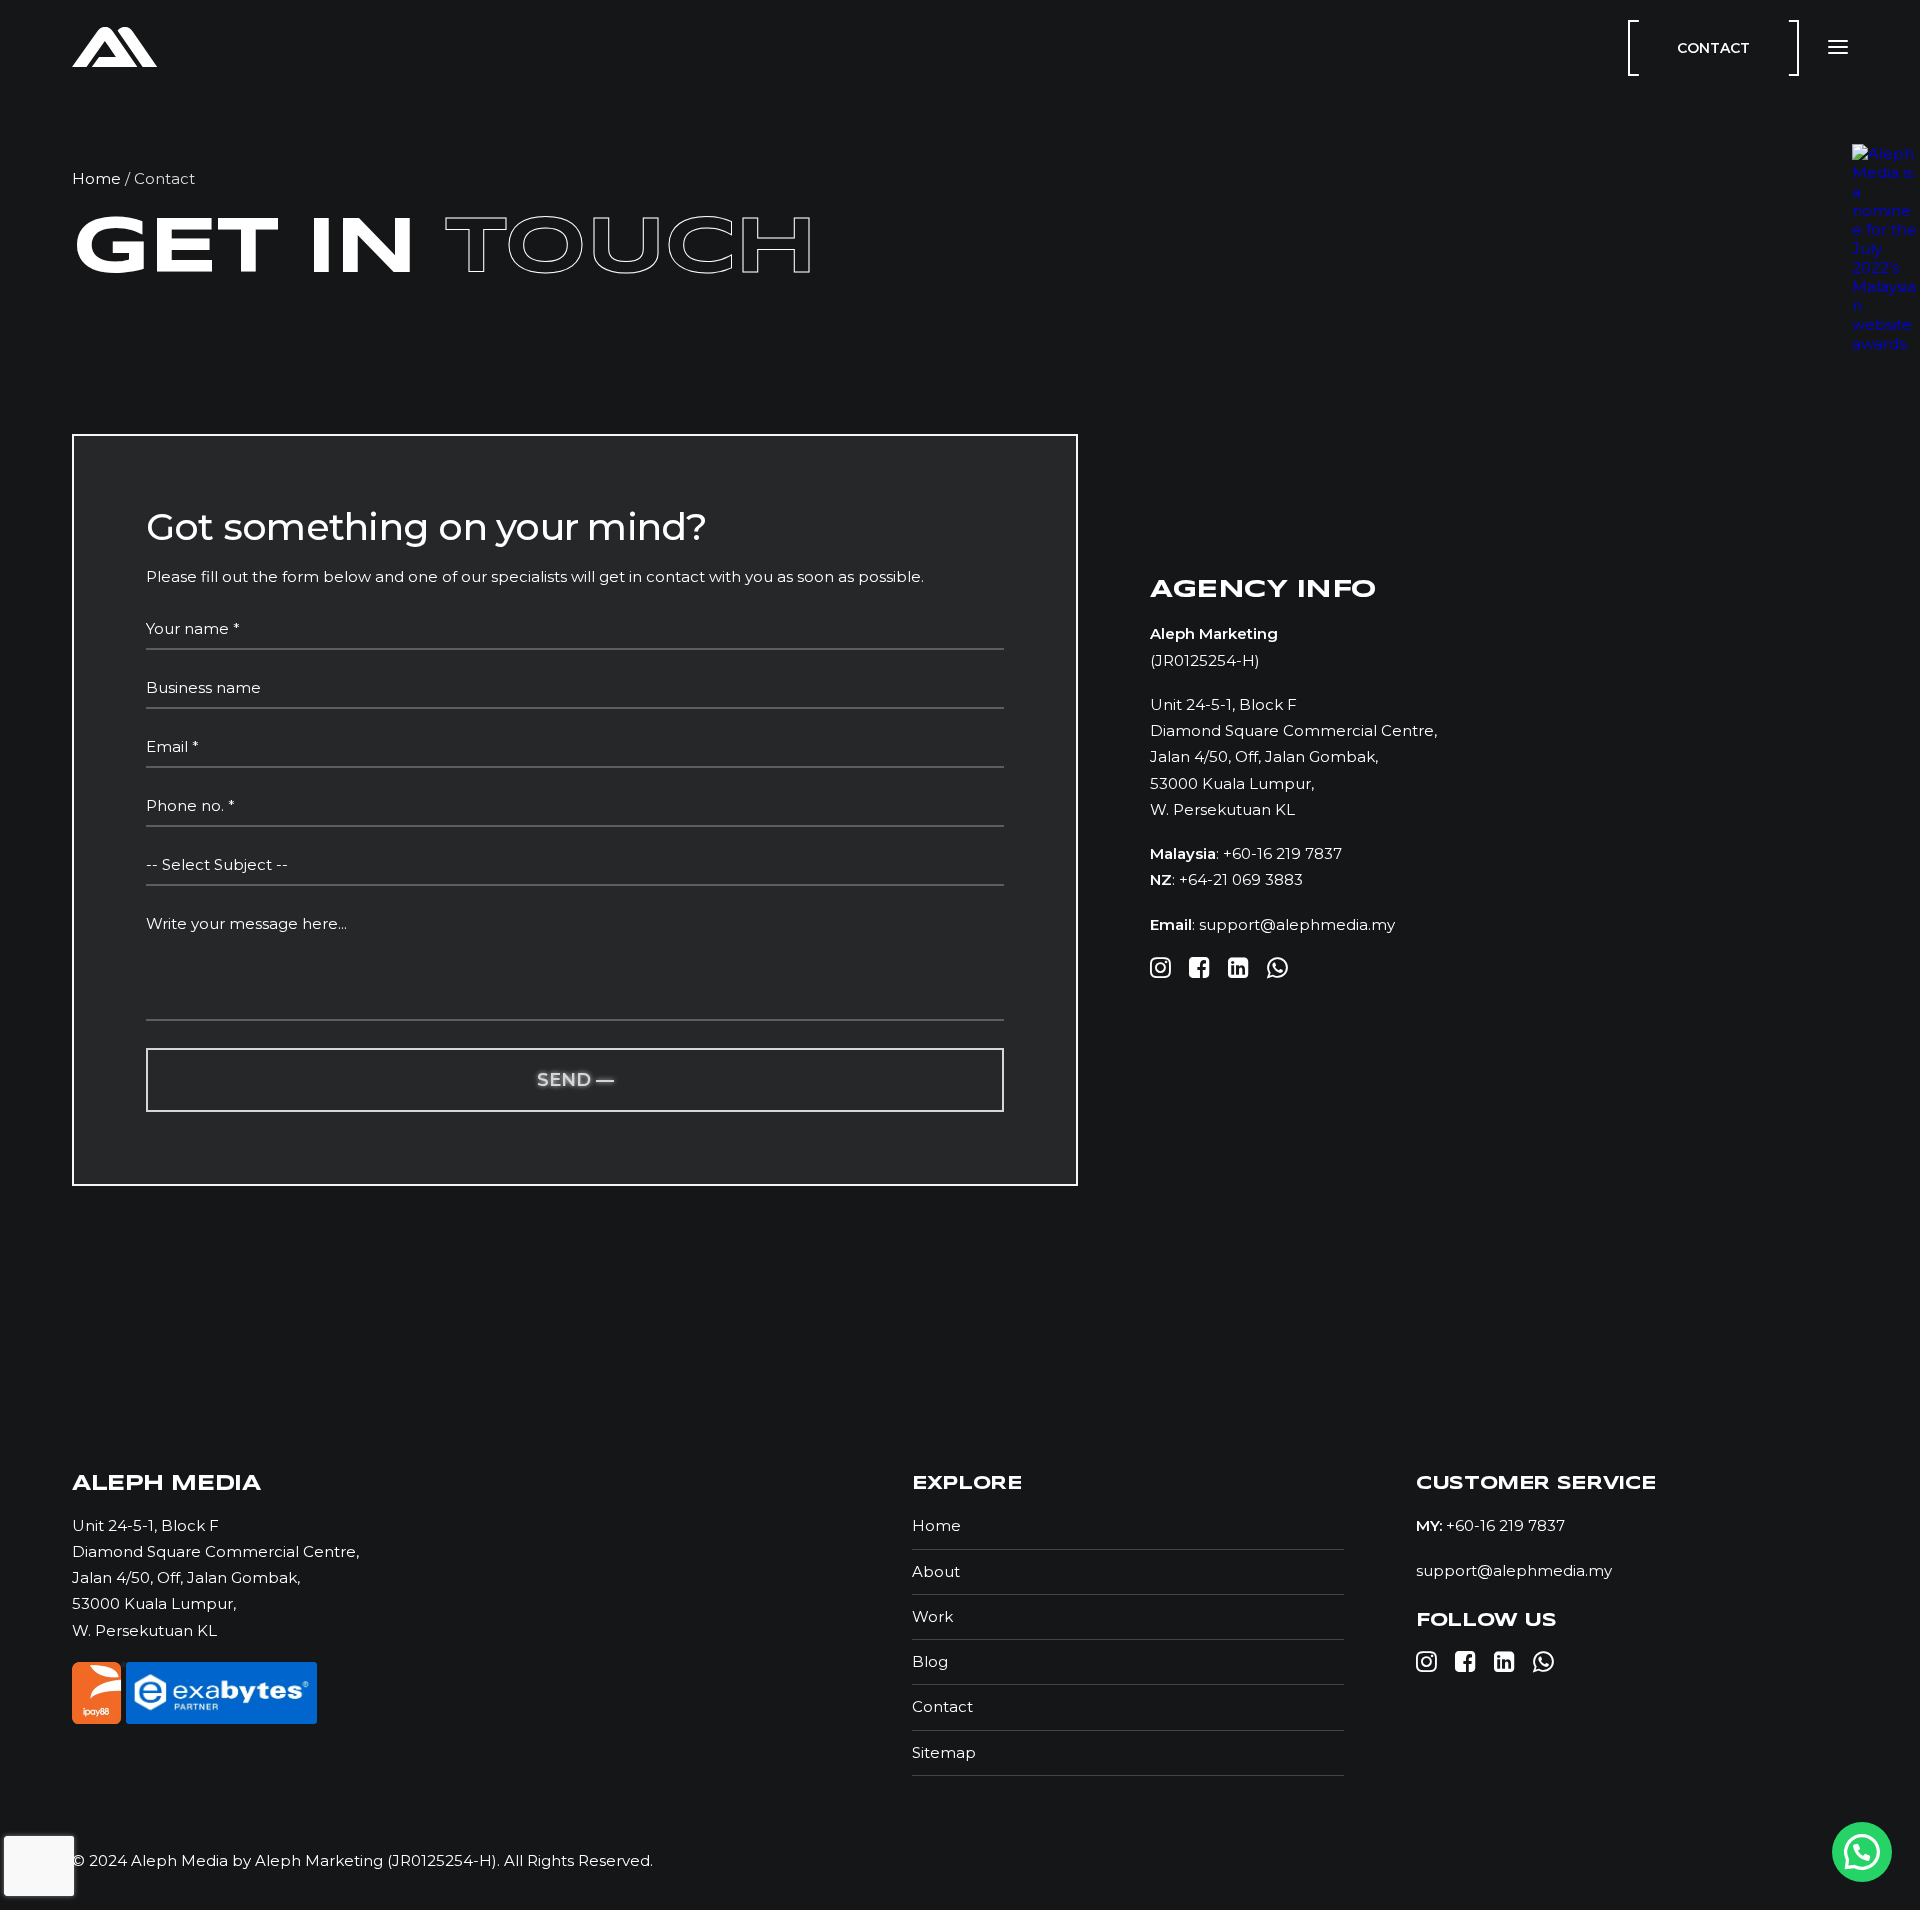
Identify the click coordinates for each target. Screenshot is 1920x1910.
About (936, 1571)
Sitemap (944, 1752)
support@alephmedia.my (1297, 924)
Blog (930, 1661)
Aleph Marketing (317, 1860)
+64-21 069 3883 (1241, 879)
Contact (942, 1706)
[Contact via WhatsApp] (1862, 1852)
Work (932, 1616)
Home (96, 178)
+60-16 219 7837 (1282, 853)
